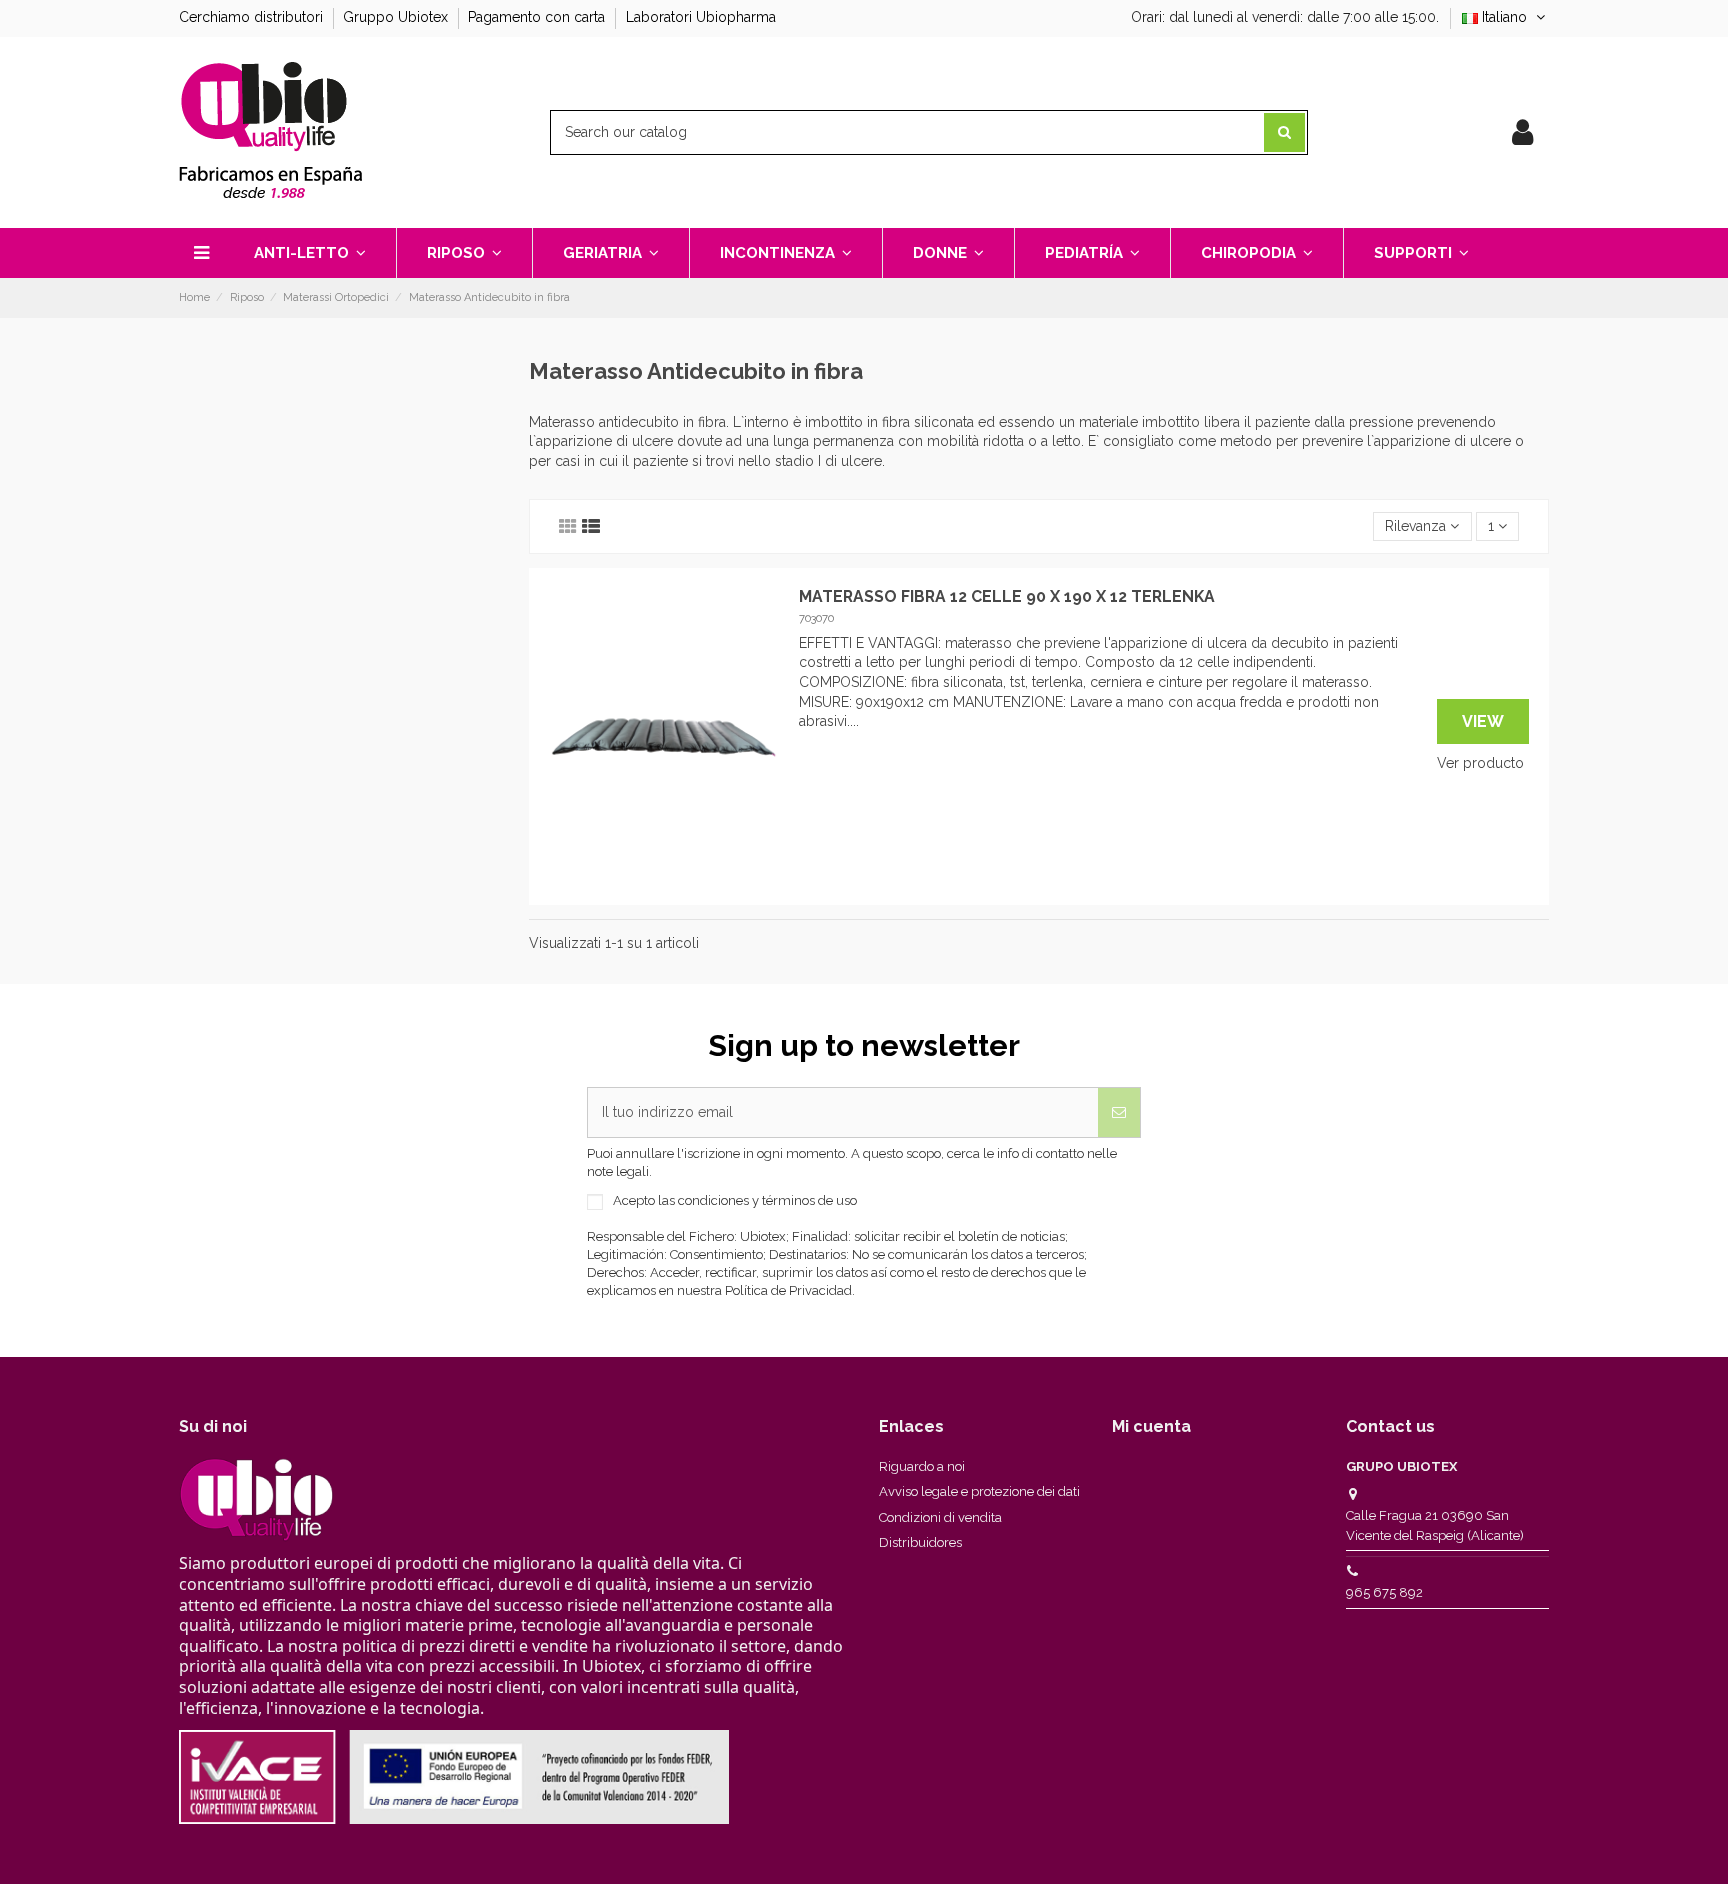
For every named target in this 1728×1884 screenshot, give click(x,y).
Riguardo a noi (922, 1466)
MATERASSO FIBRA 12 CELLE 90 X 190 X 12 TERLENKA (1007, 596)
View (1483, 721)
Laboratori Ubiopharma (701, 17)
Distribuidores (920, 1542)
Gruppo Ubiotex (397, 17)
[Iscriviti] (1119, 1112)
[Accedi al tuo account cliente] (1522, 133)
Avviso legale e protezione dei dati (979, 1491)
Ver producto (1480, 763)
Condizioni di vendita (940, 1517)
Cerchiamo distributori (253, 17)
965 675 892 (1384, 1592)
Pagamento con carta (538, 17)
